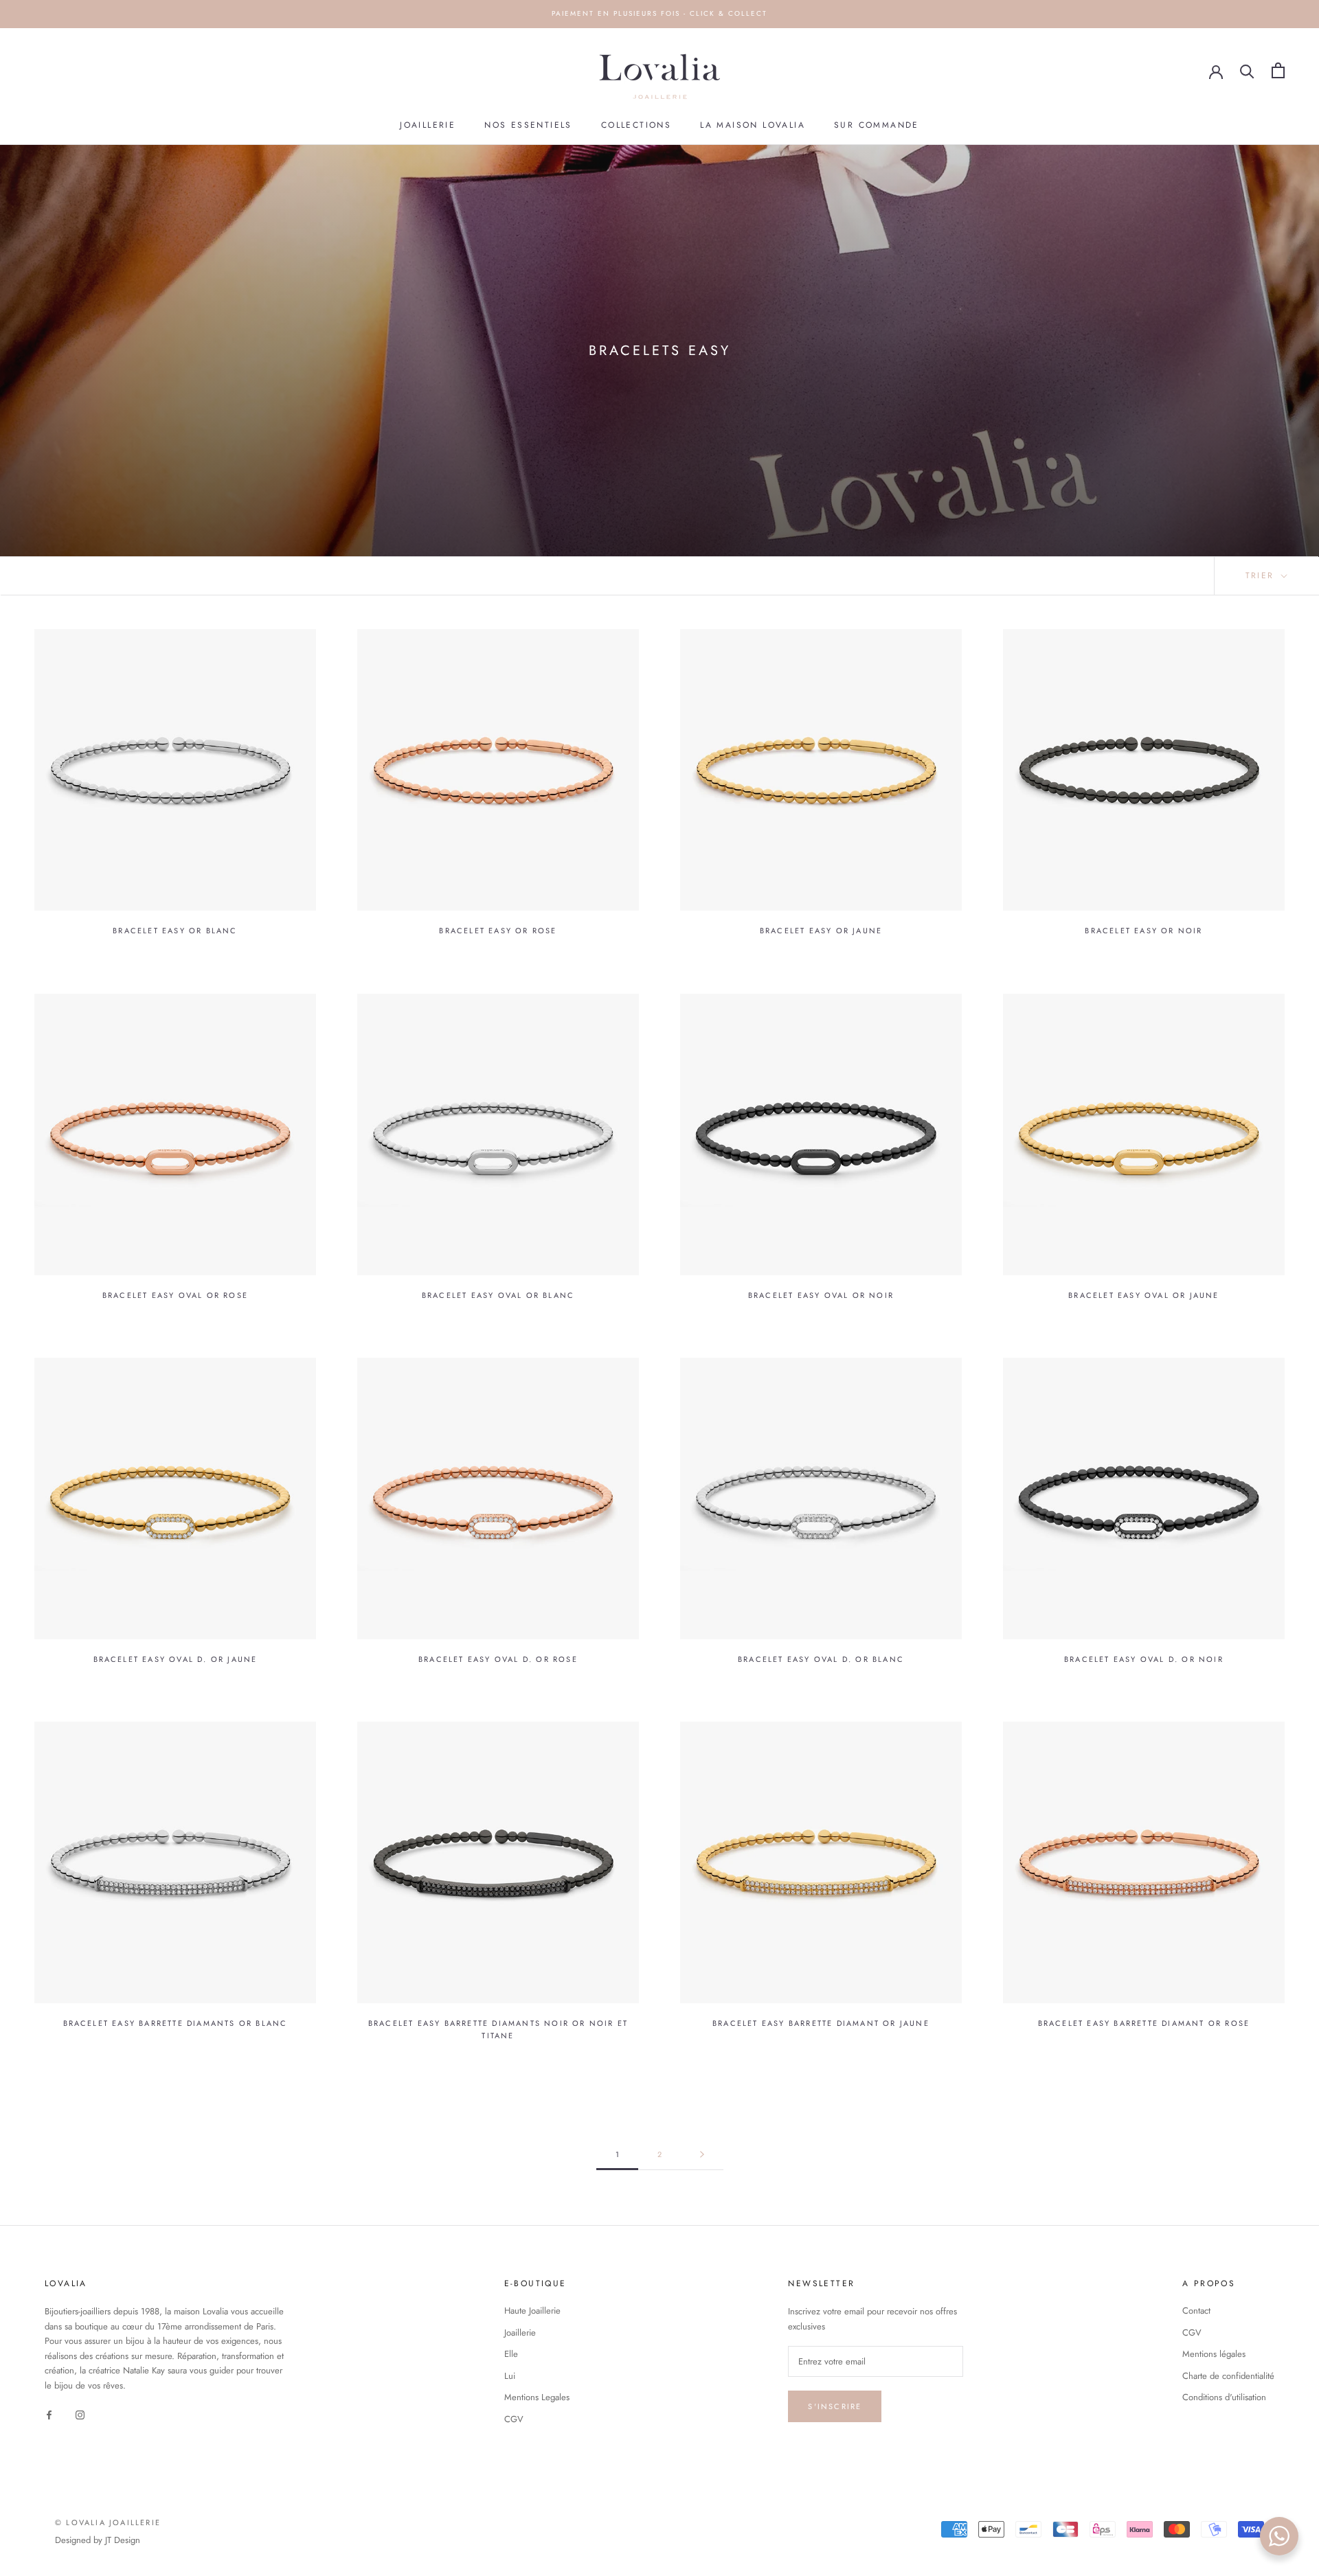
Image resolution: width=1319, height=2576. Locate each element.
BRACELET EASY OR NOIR (1143, 931)
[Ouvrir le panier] (1278, 70)
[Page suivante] (702, 2155)
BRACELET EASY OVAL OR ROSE (175, 1295)
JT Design (123, 2540)
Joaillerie (428, 125)
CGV (514, 2419)
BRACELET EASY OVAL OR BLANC (498, 1295)
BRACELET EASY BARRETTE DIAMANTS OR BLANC (176, 2023)
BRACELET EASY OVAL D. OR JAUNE (176, 1659)
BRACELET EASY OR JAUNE (821, 931)
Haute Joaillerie (532, 2311)
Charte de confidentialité (1228, 2376)
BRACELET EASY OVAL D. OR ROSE (498, 1659)
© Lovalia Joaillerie (108, 2522)
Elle (511, 2354)
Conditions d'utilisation (1224, 2397)
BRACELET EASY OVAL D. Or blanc (821, 1659)
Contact (1196, 2311)
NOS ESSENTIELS (528, 125)
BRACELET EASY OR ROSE (498, 931)
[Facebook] (49, 2414)
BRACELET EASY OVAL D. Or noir (1144, 1659)
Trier (1262, 575)
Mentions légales (1214, 2354)
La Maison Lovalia (753, 125)
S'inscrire (835, 2406)
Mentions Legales (537, 2397)
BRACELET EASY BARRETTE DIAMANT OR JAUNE (821, 2023)
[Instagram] (80, 2414)
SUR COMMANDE (877, 125)
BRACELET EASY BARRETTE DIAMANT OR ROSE (1144, 2023)
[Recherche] (1247, 70)
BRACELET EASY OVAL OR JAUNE (1143, 1295)
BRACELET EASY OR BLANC (175, 931)
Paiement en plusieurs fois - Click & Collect (659, 13)
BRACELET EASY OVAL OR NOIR (821, 1295)
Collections (636, 125)
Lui (510, 2376)
